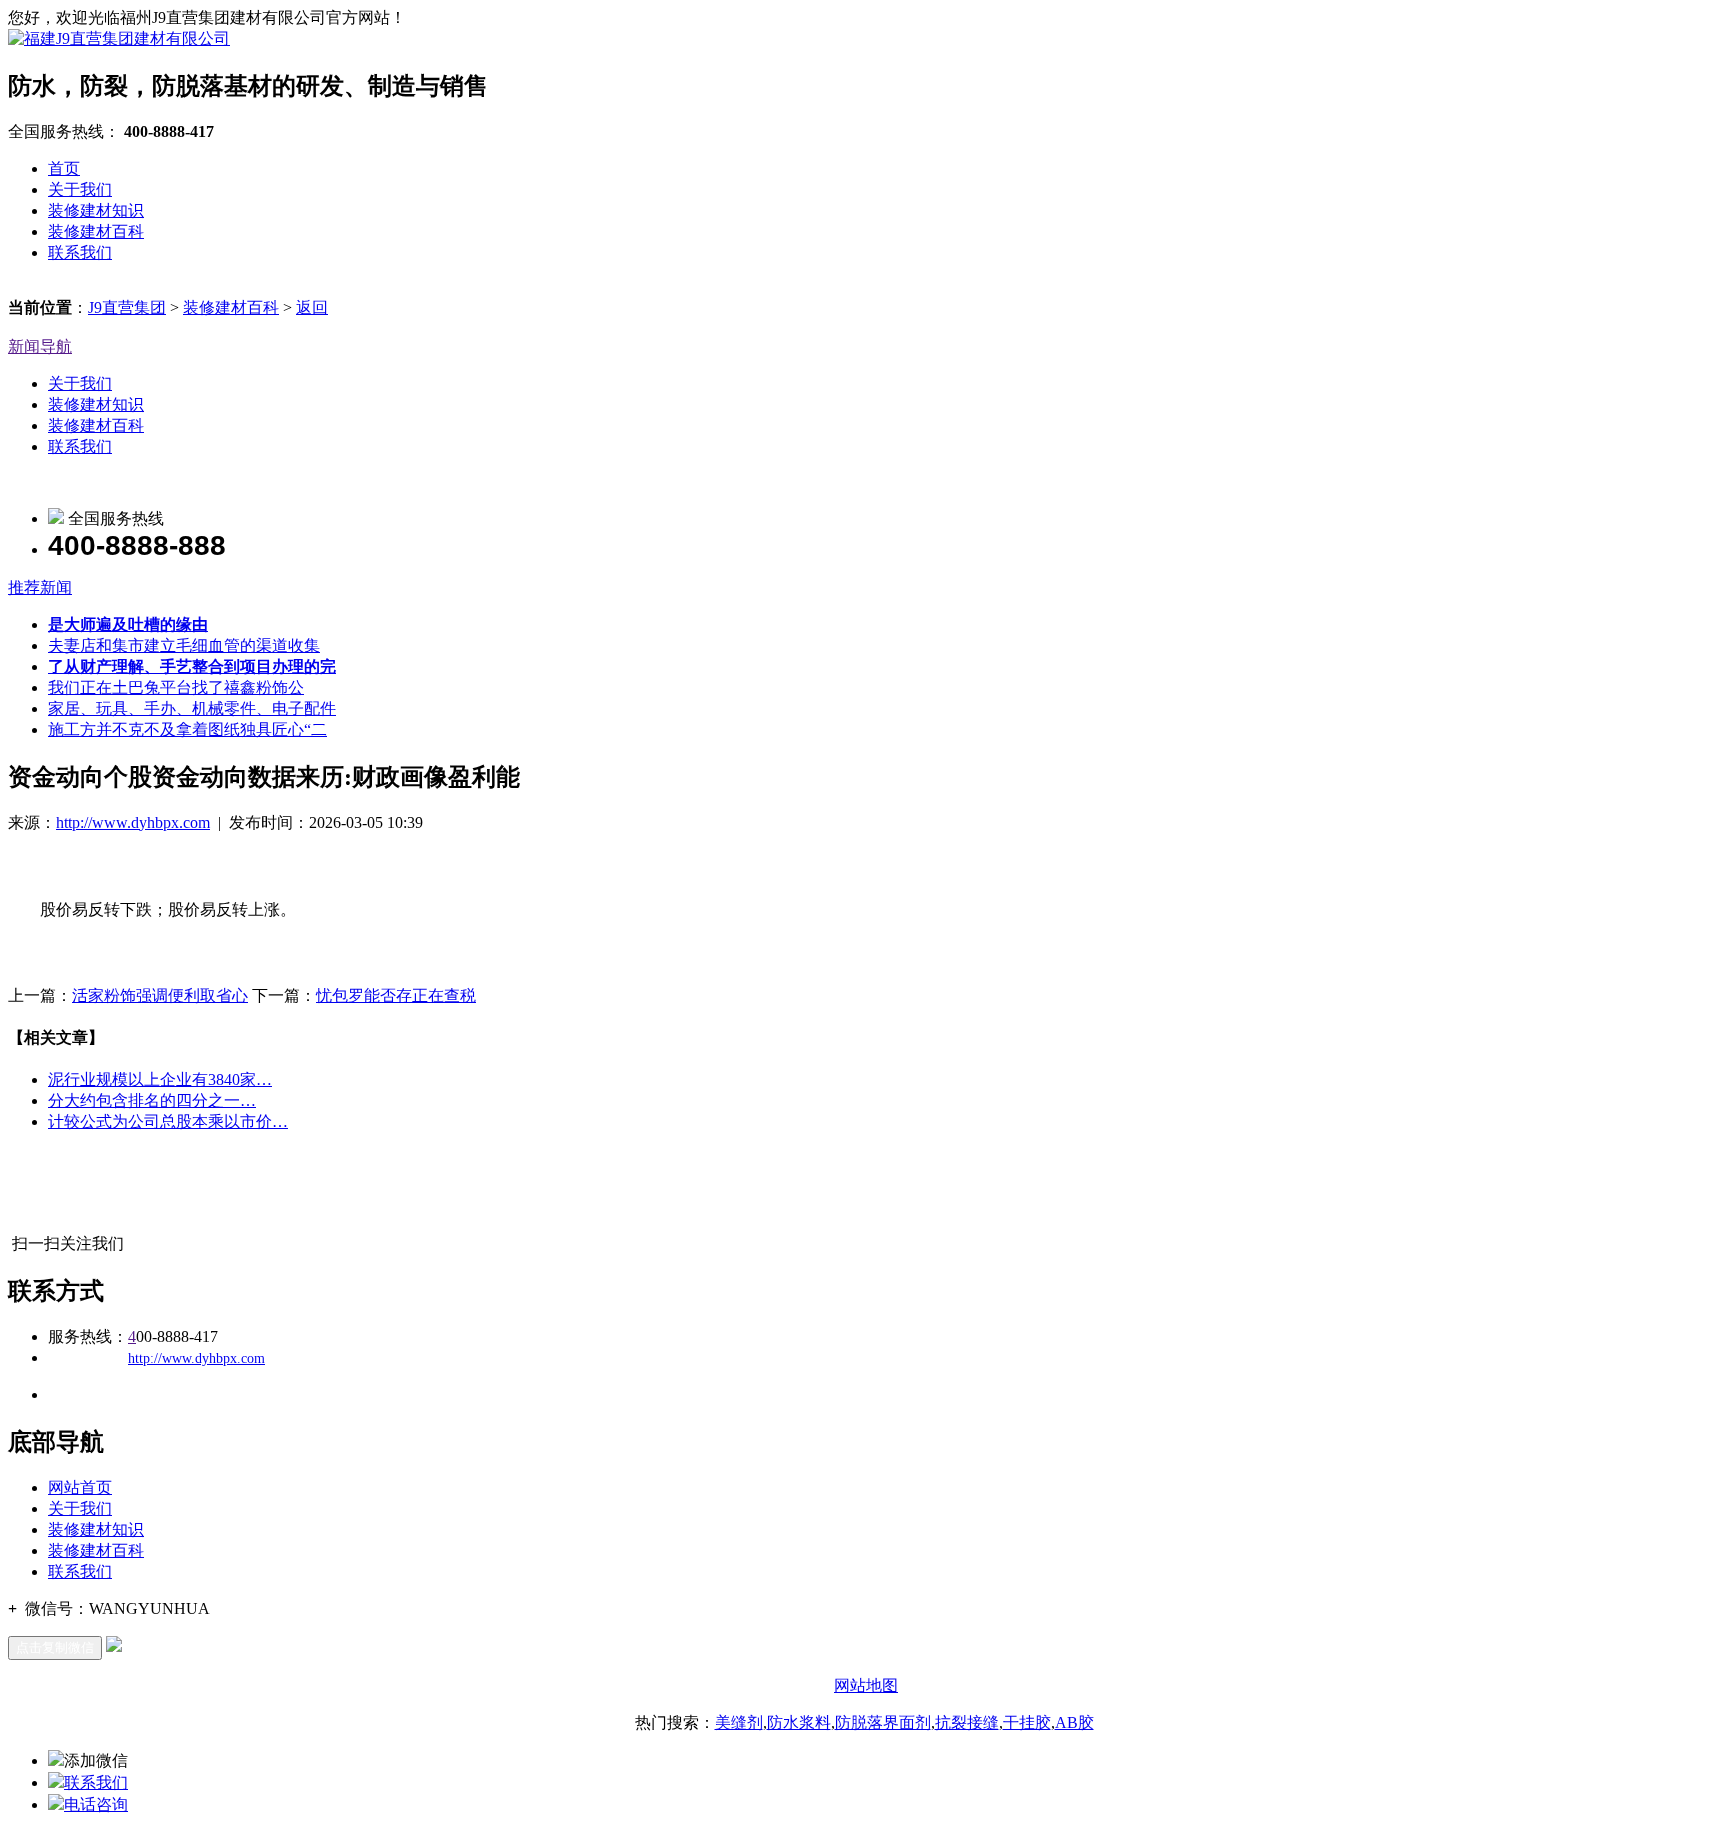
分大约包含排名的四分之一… (152, 1100)
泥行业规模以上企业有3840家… (160, 1079)
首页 (64, 168)
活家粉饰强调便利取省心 (160, 995)
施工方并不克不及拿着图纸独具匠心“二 (187, 729)
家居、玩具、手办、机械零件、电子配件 (192, 708)
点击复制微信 (55, 1647)
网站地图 (866, 1685)
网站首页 (80, 1487)
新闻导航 (40, 346)
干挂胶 (1027, 1722)
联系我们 (80, 252)
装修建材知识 (96, 210)
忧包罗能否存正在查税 (396, 995)
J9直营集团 (127, 307)
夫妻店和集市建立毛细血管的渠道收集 (184, 645)
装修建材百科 (96, 231)
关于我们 (80, 189)
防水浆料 (799, 1722)
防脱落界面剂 (883, 1722)
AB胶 (1074, 1722)
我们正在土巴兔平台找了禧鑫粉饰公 (176, 687)
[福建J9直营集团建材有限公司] (119, 38)
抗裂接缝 (967, 1722)
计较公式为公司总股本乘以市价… (168, 1121)
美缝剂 (739, 1722)
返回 (312, 307)
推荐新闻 (40, 587)
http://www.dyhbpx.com (133, 822)
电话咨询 (96, 1804)
